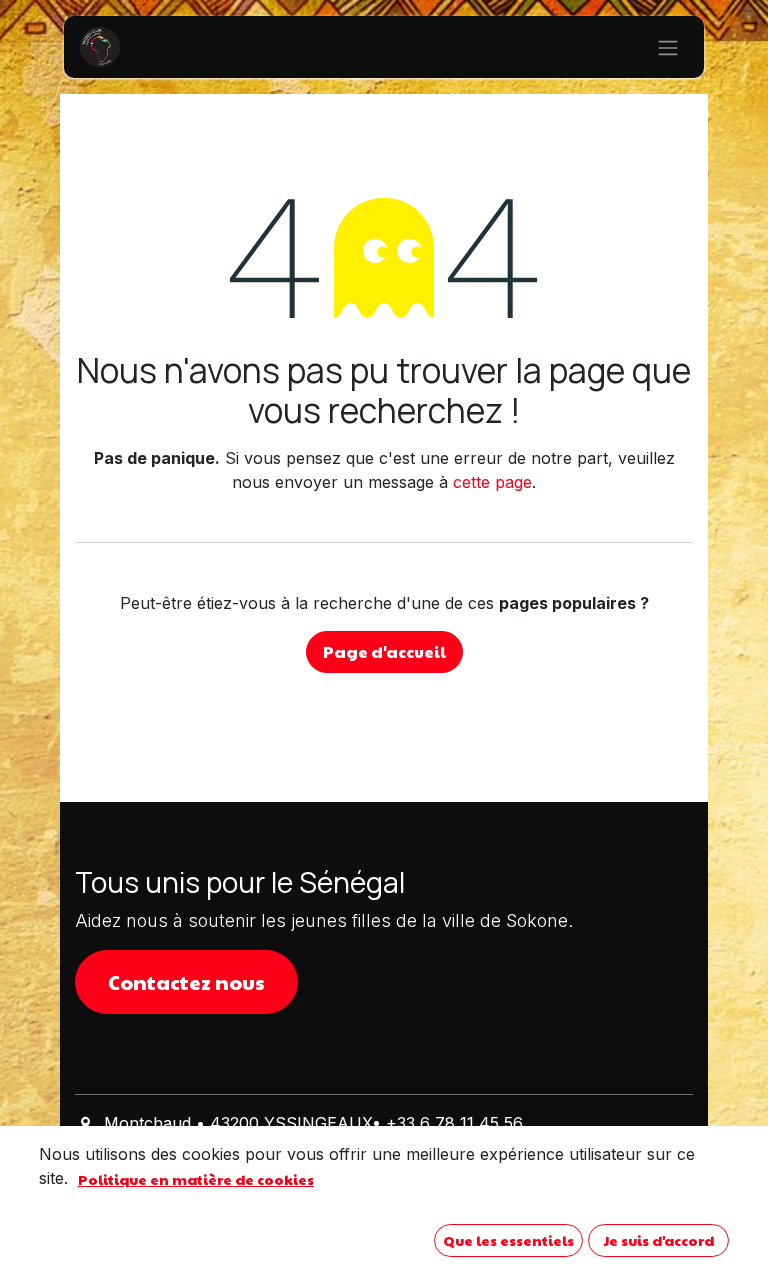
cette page (492, 482)
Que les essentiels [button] (508, 1240)
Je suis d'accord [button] (659, 1240)
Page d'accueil (384, 651)
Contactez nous (186, 982)
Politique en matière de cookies (196, 1179)
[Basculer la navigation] (668, 47)
